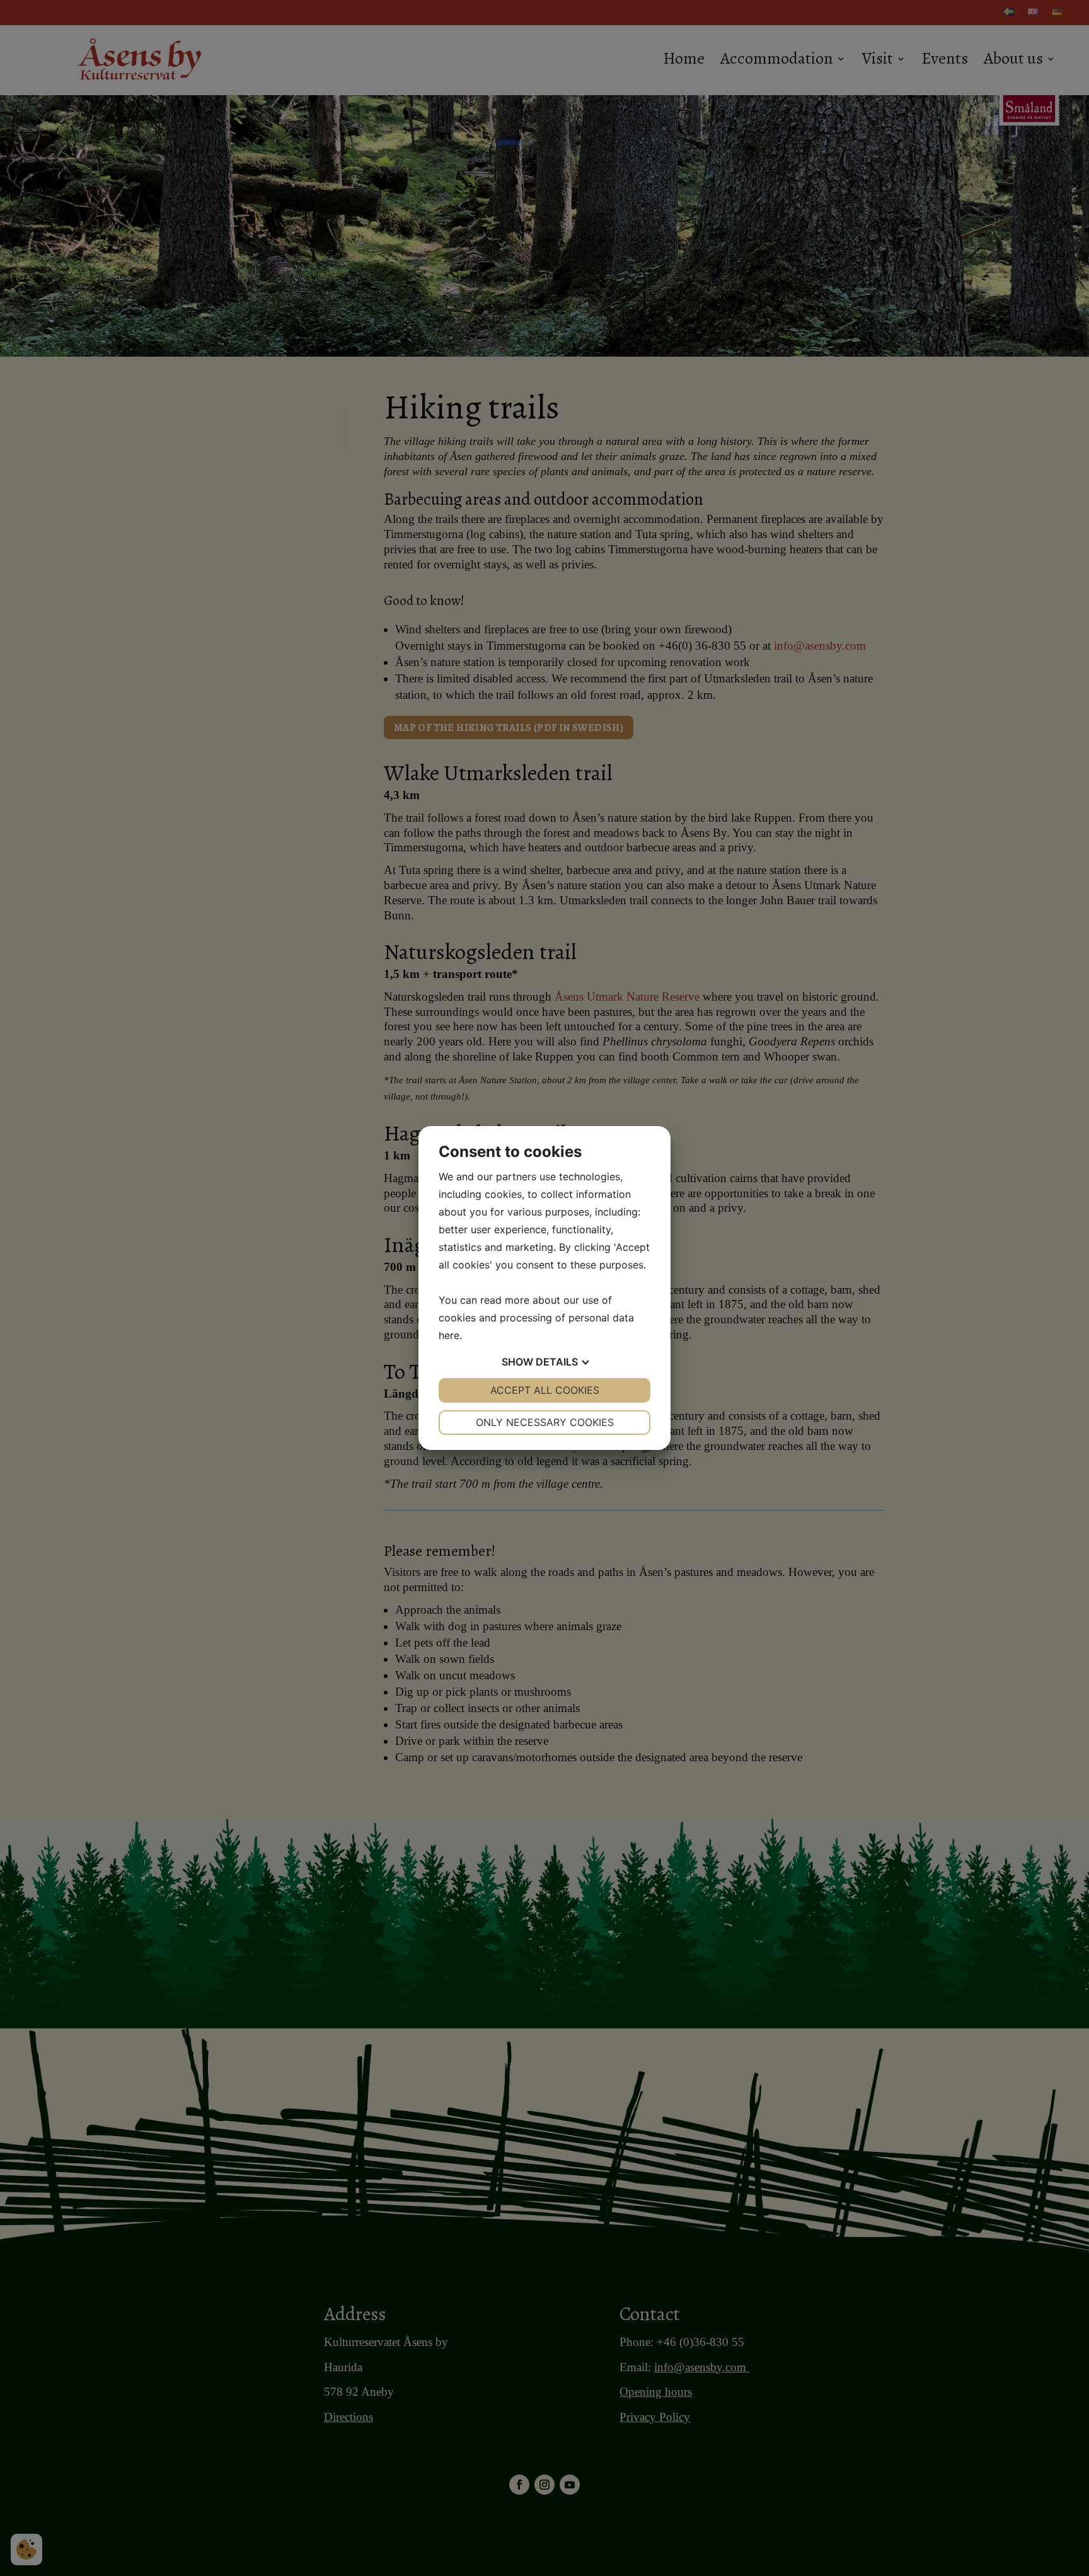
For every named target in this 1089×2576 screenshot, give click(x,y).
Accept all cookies (545, 1390)
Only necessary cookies (545, 1422)
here (449, 1335)
